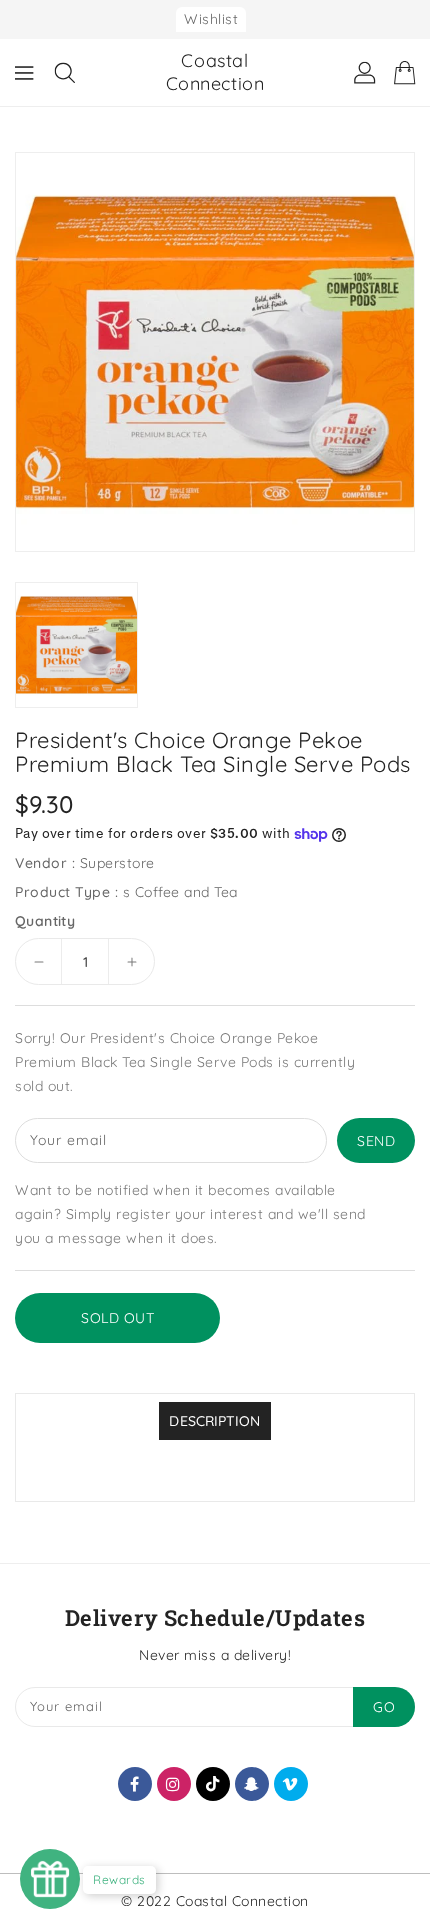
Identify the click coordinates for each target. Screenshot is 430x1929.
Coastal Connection (215, 72)
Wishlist (211, 19)
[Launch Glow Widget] (50, 1879)
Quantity (45, 921)
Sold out (117, 1318)
